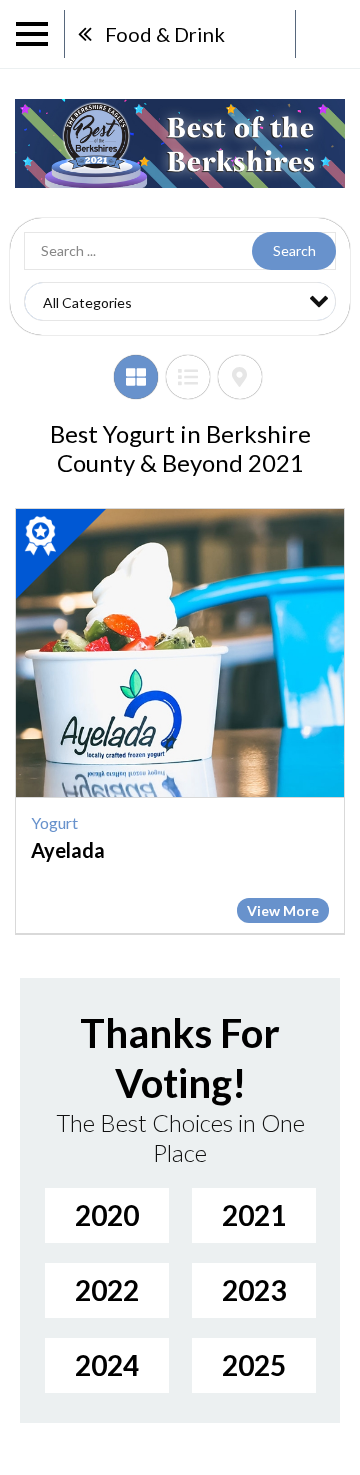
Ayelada (68, 850)
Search (294, 250)
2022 (107, 1290)
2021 (254, 1215)
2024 (107, 1365)
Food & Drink (165, 34)
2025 (254, 1365)
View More (283, 910)
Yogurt (54, 822)
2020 (107, 1215)
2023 (254, 1290)
